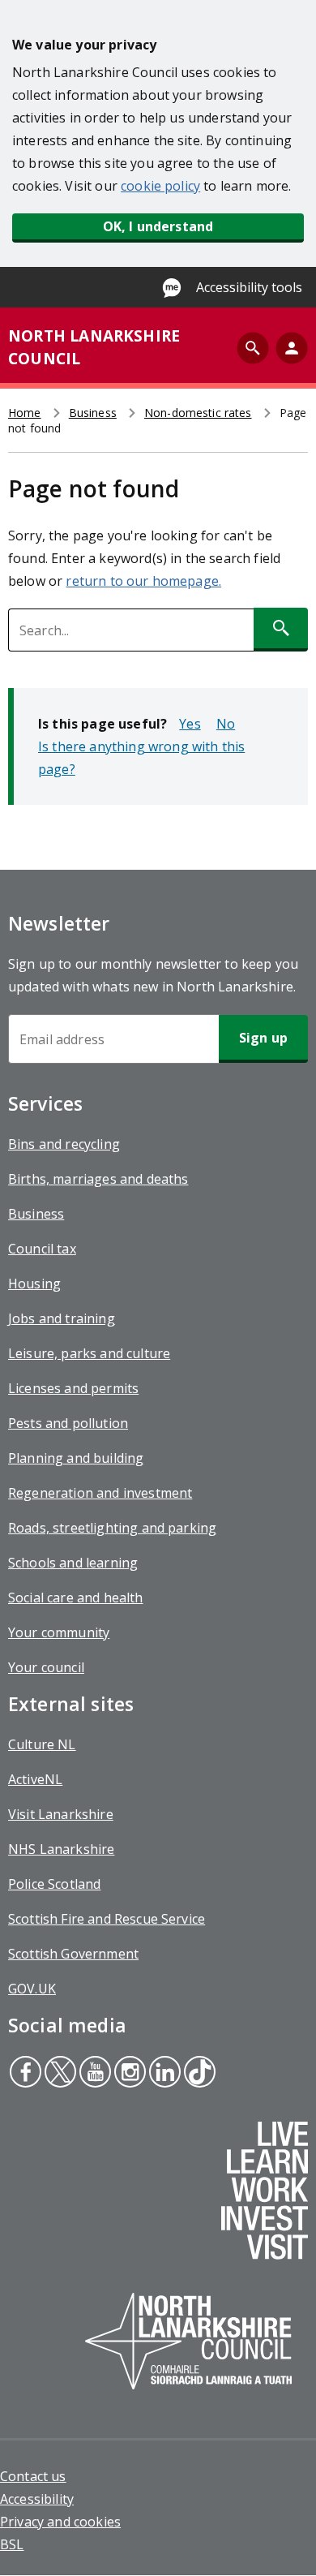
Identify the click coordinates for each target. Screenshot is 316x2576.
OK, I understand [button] (158, 226)
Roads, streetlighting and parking (112, 1528)
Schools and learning (73, 1563)
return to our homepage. (143, 581)
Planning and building (76, 1458)
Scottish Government (73, 1954)
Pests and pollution (68, 1423)
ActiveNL (35, 1779)
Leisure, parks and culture (89, 1353)
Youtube (93, 2074)
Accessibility (37, 2499)
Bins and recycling (64, 1144)
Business (93, 413)
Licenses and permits (73, 1388)
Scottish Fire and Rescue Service (107, 1919)
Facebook (25, 2074)
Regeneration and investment (100, 1493)
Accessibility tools (249, 287)
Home (25, 413)
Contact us (33, 2476)
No (226, 724)
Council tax (42, 1249)
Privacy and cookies (60, 2522)
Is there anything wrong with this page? (141, 758)
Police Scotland (54, 1884)
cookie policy (160, 186)
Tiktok (198, 2074)
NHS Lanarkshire (61, 1849)
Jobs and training (62, 1318)
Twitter (60, 2074)
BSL (12, 2544)
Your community (59, 1632)
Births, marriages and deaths (98, 1179)
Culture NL (42, 1744)
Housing (34, 1284)
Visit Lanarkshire (61, 1814)
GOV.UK (32, 1989)
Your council (46, 1667)
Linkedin (164, 2074)
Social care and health (76, 1598)
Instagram (128, 2074)
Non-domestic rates (198, 413)
